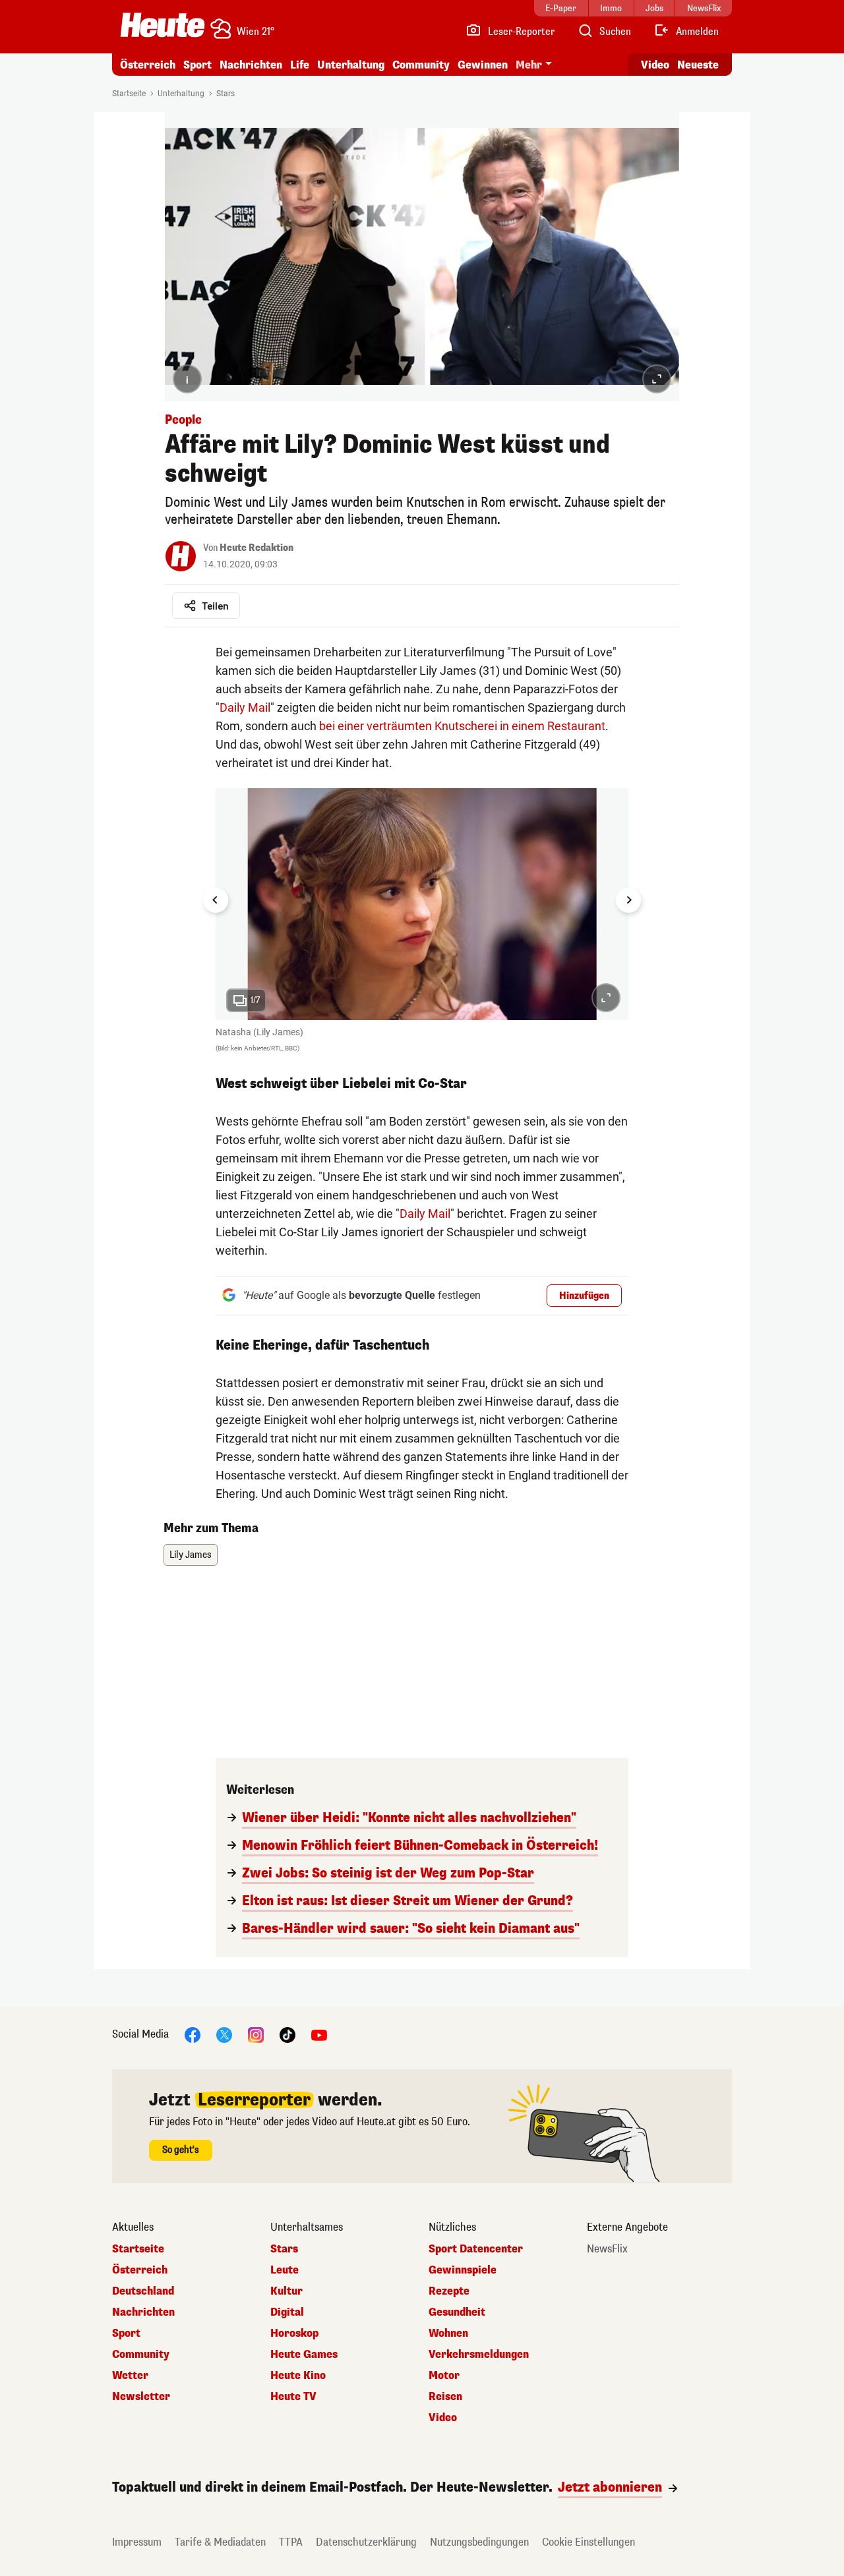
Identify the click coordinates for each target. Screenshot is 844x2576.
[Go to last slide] (216, 900)
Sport (197, 65)
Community (421, 65)
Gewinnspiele (463, 2270)
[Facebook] (193, 2035)
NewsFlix (607, 2249)
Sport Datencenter (476, 2249)
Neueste (698, 65)
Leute (285, 2270)
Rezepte (449, 2291)
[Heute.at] (163, 25)
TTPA (291, 2542)
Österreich (148, 65)
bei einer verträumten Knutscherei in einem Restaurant (461, 726)
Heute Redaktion (256, 548)
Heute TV (293, 2397)
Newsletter (141, 2397)
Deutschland (143, 2291)
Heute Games (304, 2355)
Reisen (445, 2397)
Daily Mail (245, 707)
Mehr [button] (529, 65)
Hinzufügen (584, 1296)
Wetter (130, 2376)
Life (300, 65)
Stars (226, 94)
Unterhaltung (351, 65)
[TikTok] (287, 2035)
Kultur (286, 2291)
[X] (224, 2035)
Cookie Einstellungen (588, 2542)
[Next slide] (628, 900)
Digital (287, 2312)
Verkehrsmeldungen (479, 2355)
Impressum (137, 2542)
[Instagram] (256, 2035)
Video (655, 65)
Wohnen (448, 2333)
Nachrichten (143, 2312)
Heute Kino (298, 2376)
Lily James (191, 1555)
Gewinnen (483, 65)
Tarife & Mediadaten (220, 2542)
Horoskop (294, 2333)
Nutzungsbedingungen (479, 2542)
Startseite (129, 94)
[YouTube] (319, 2035)
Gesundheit (457, 2312)
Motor (444, 2376)
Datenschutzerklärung (366, 2542)
